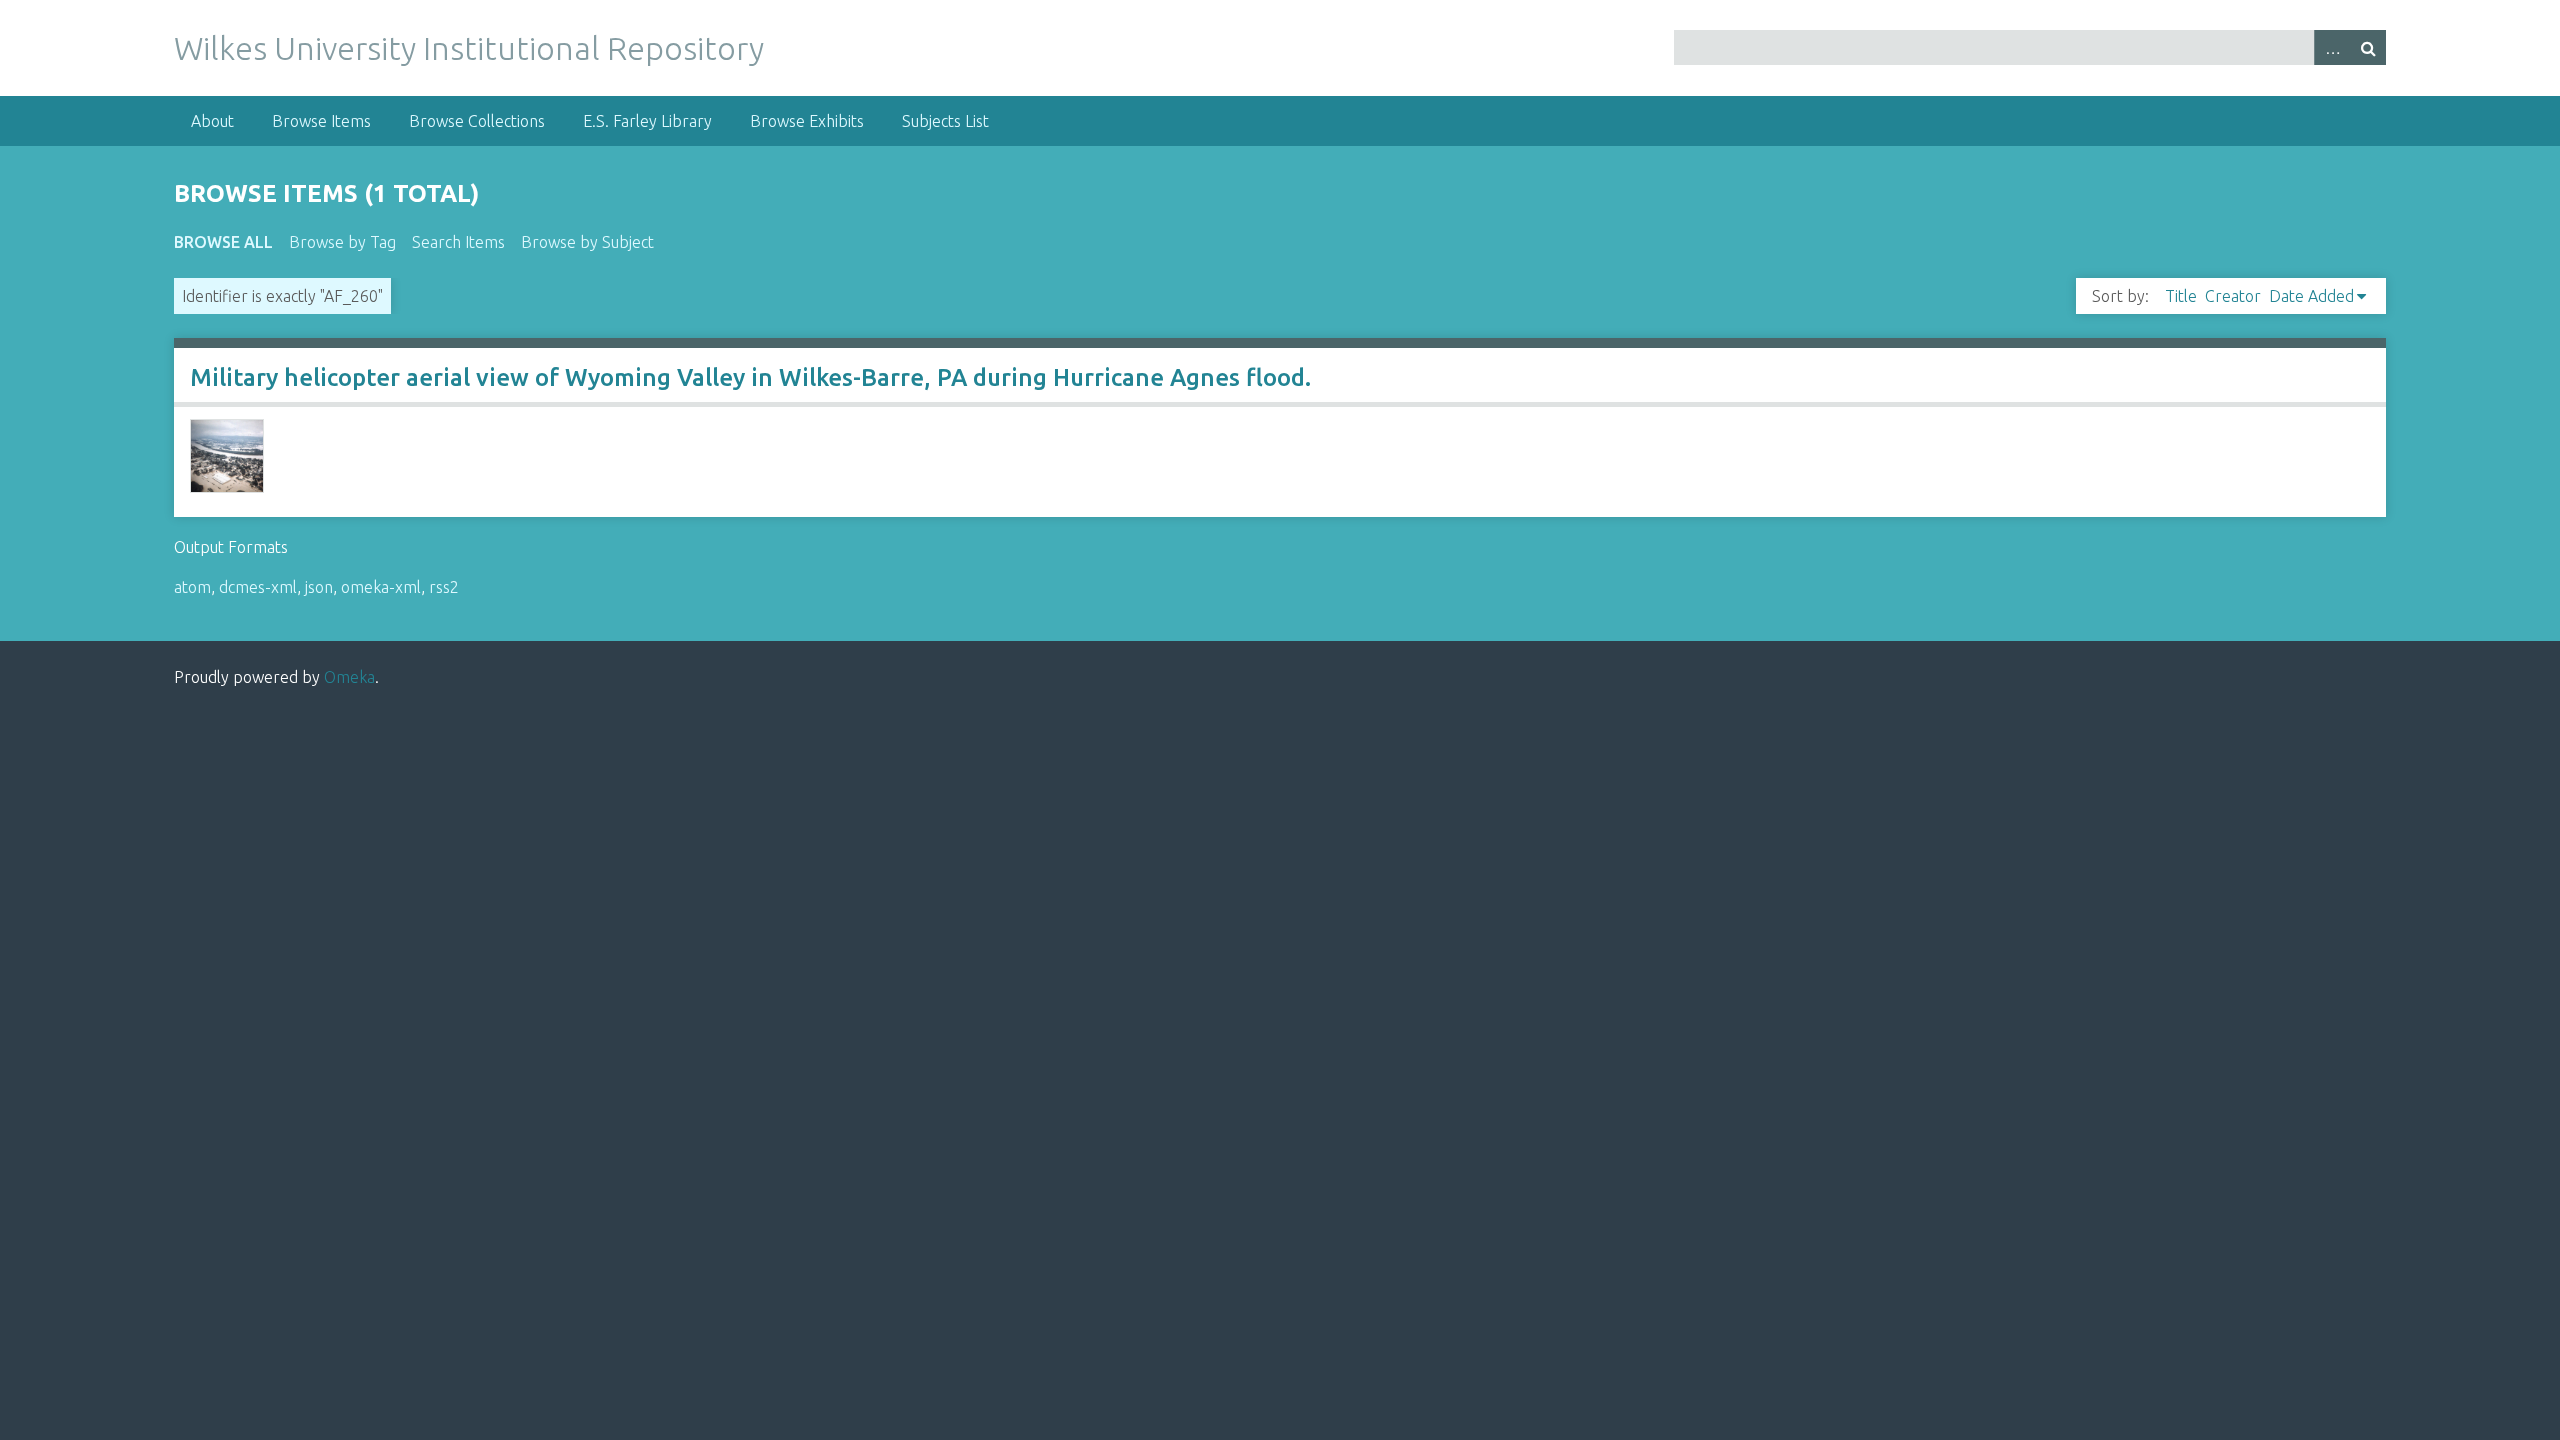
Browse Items (321, 121)
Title (2181, 296)
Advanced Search (2332, 47)
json (319, 587)
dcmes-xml (258, 587)
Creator (2233, 296)
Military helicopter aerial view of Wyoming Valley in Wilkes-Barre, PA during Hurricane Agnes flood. (750, 377)
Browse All (223, 242)
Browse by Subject (587, 242)
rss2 (444, 587)
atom (192, 587)
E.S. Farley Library (647, 121)
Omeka (349, 677)
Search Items (458, 242)
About (212, 121)
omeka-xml (381, 587)
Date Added (2311, 296)
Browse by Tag (342, 242)
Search (2368, 47)
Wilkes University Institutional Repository (469, 48)
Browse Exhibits (807, 121)
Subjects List (945, 121)
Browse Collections (477, 121)
